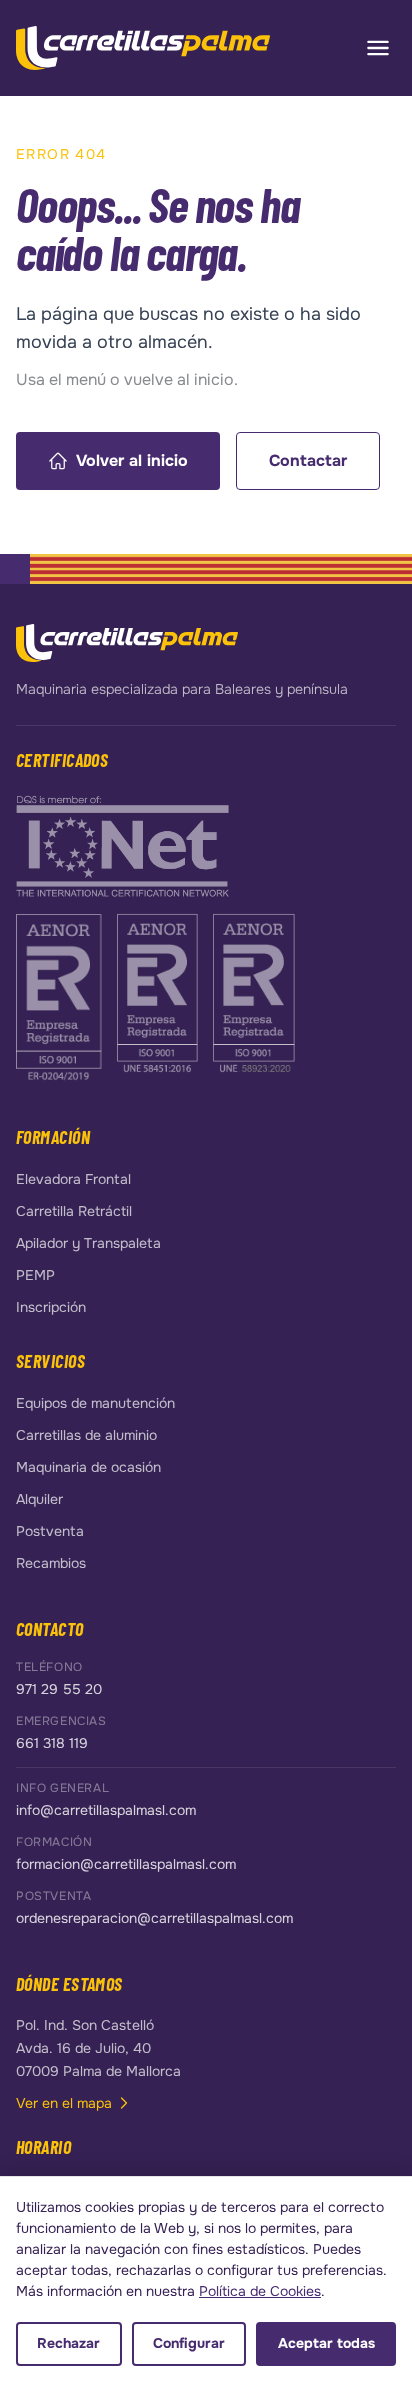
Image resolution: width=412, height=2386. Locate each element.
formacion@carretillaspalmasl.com (126, 1864)
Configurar (189, 2343)
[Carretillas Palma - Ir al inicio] (143, 48)
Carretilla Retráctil (74, 1211)
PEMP (35, 1275)
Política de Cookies (260, 2291)
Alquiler (39, 1499)
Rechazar (68, 2343)
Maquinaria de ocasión (88, 1467)
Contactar (308, 460)
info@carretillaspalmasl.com (106, 1810)
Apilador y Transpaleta (88, 1243)
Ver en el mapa (64, 2103)
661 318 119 (52, 1743)
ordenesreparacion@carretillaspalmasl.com (154, 1918)
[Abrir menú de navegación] (378, 48)
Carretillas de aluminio (86, 1435)
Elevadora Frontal (73, 1179)
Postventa (50, 1531)
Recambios (51, 1563)
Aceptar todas (326, 2343)
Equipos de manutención (95, 1403)
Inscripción (51, 1307)
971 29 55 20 (59, 1689)
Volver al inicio (132, 460)
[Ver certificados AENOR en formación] (60, 996)
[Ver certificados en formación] (122, 845)
